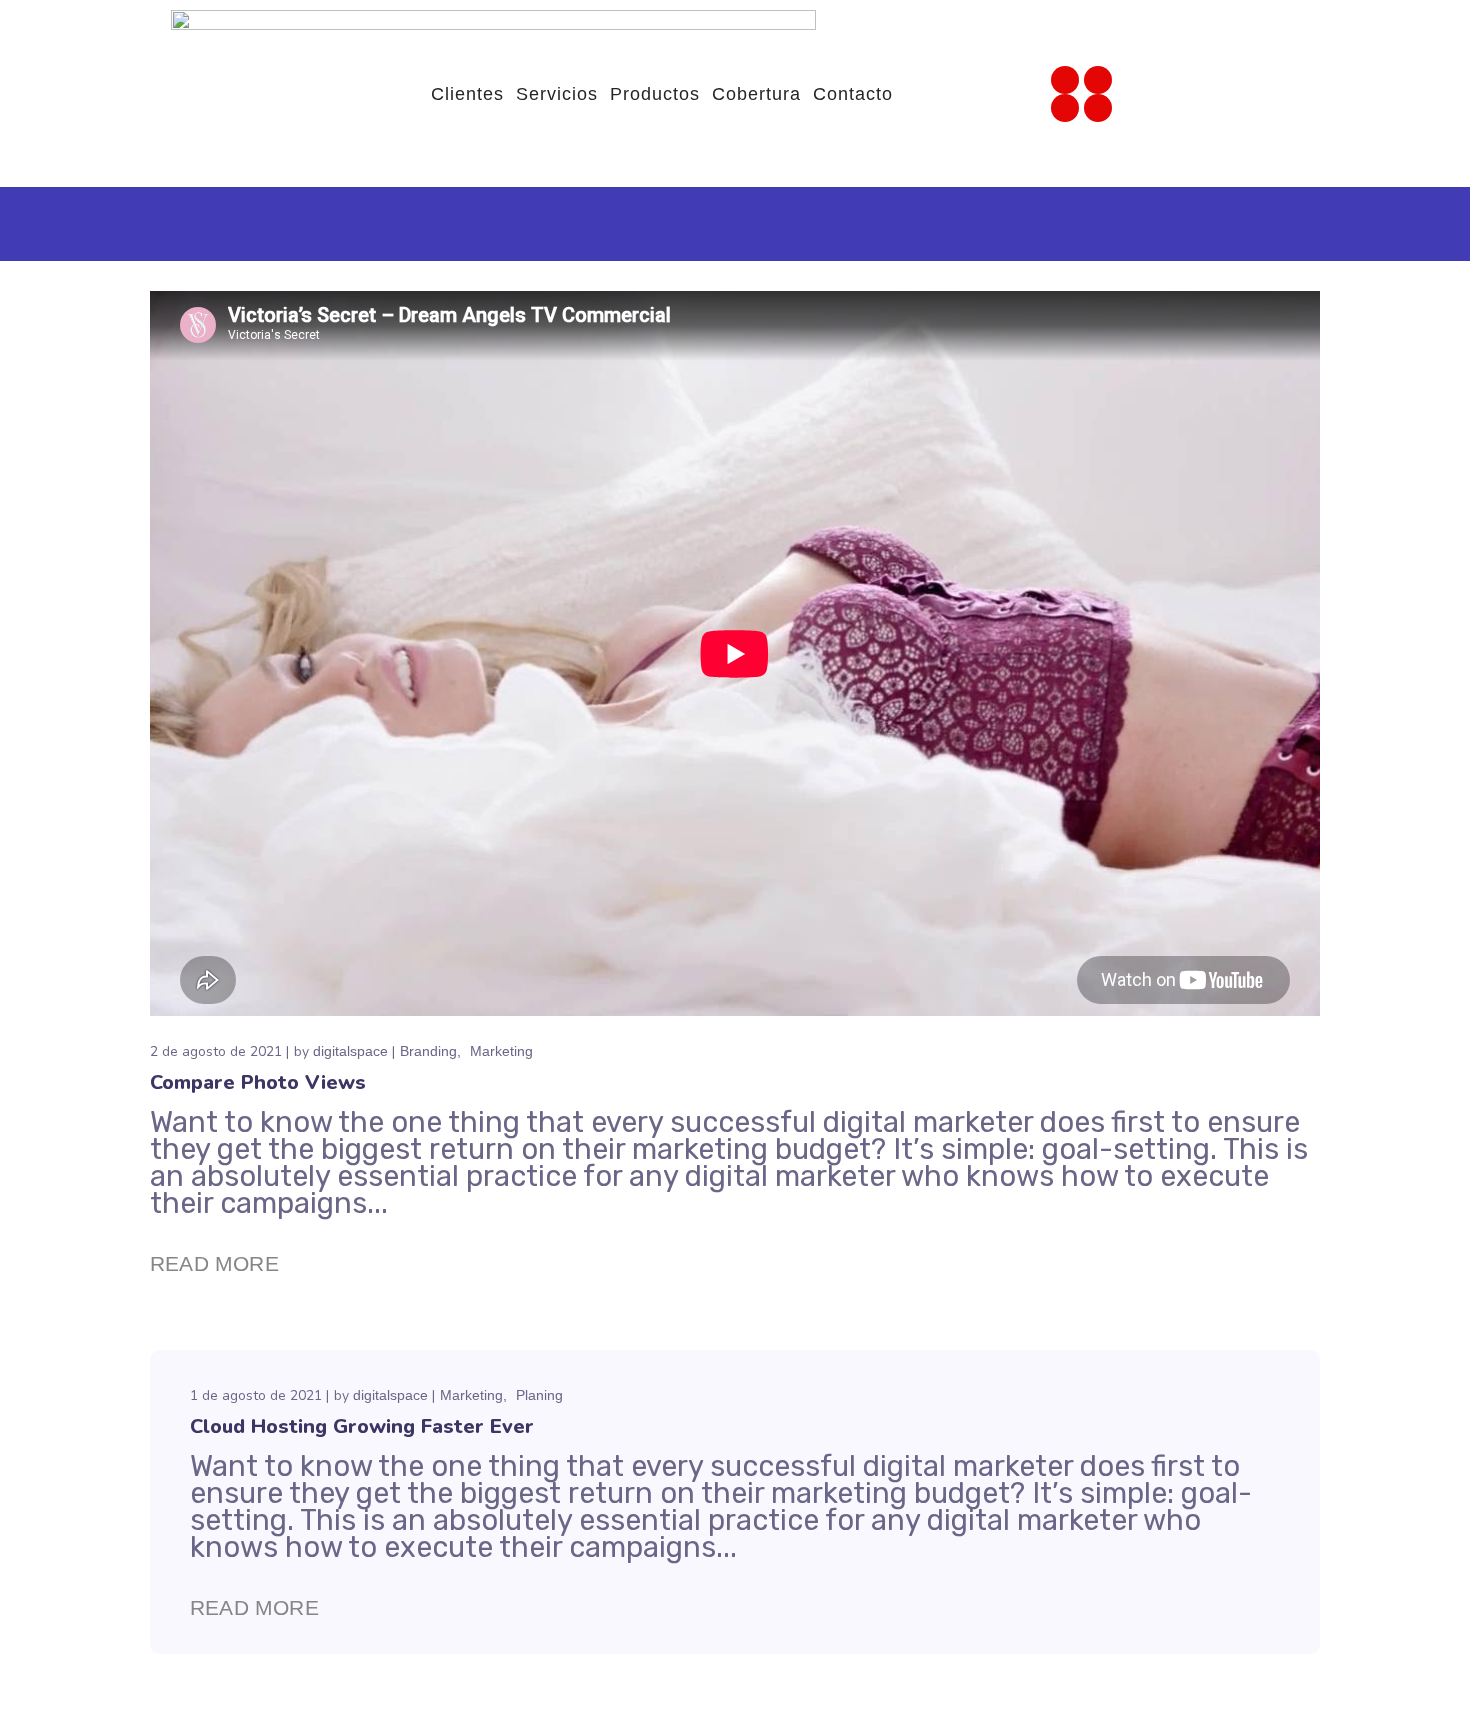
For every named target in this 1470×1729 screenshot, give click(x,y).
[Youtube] (1065, 108)
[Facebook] (1098, 80)
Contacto (853, 94)
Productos (655, 94)
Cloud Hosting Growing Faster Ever (362, 1426)
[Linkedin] (1098, 108)
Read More (214, 1263)
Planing (539, 1395)
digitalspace (350, 1051)
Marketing (501, 1051)
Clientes (467, 94)
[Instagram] (1065, 80)
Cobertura (756, 94)
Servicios (557, 94)
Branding (428, 1051)
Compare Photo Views (258, 1082)
